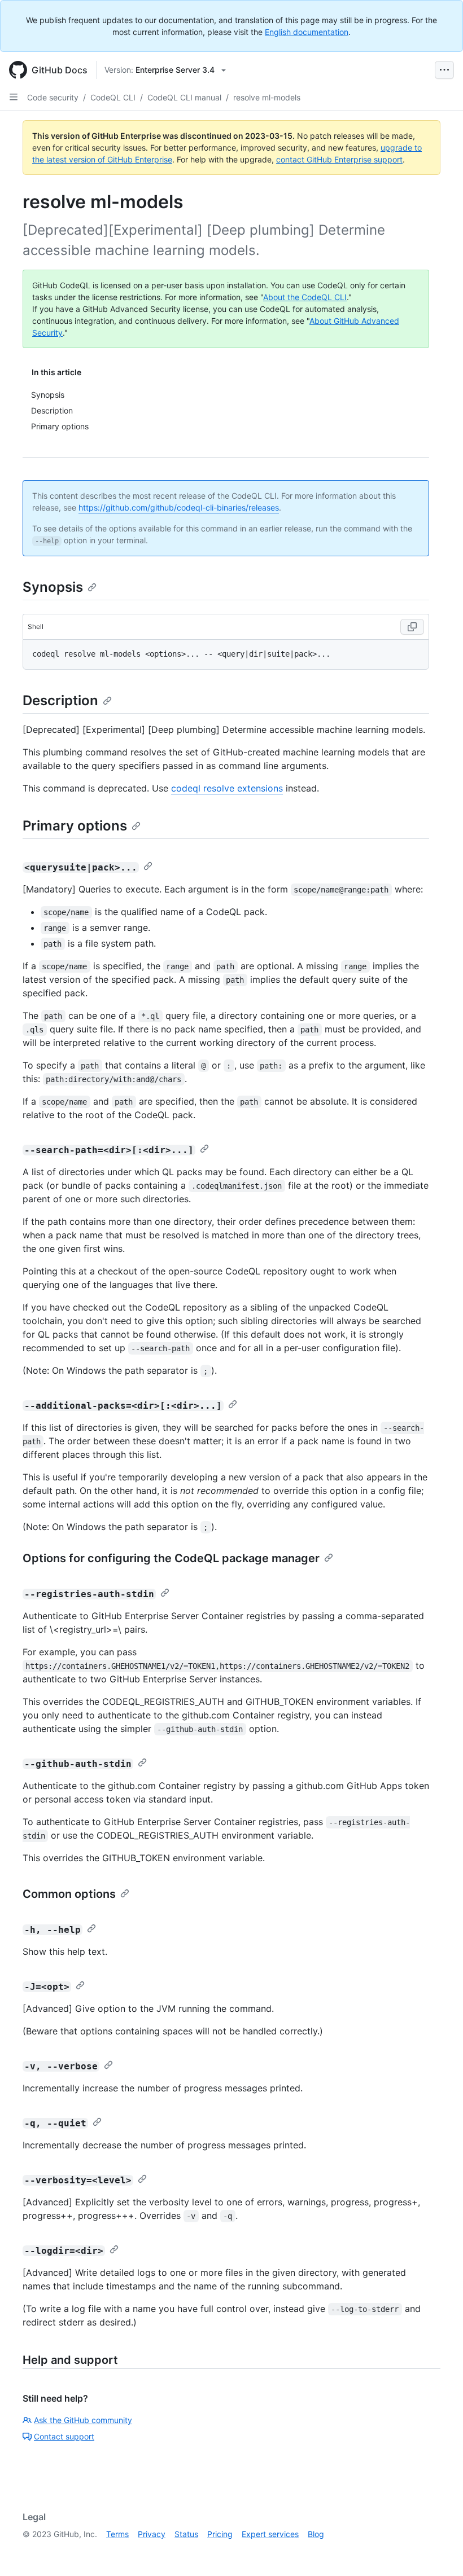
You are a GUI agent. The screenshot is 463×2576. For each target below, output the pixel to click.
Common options (69, 1894)
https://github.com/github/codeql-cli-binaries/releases (179, 507)
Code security (53, 97)
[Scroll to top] (438, 2551)
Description (60, 700)
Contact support (64, 2436)
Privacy (152, 2534)
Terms (117, 2534)
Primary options (75, 826)
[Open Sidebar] (14, 97)
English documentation (307, 32)
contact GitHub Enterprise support (339, 159)
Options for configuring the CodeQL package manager (171, 1558)
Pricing (220, 2534)
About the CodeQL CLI (305, 297)
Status (186, 2534)
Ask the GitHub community (83, 2420)
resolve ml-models (267, 97)
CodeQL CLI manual (184, 97)
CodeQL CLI (113, 97)
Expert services (270, 2534)
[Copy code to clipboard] (412, 627)
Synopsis (53, 587)
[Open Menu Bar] (444, 70)
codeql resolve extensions (227, 788)
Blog (316, 2534)
